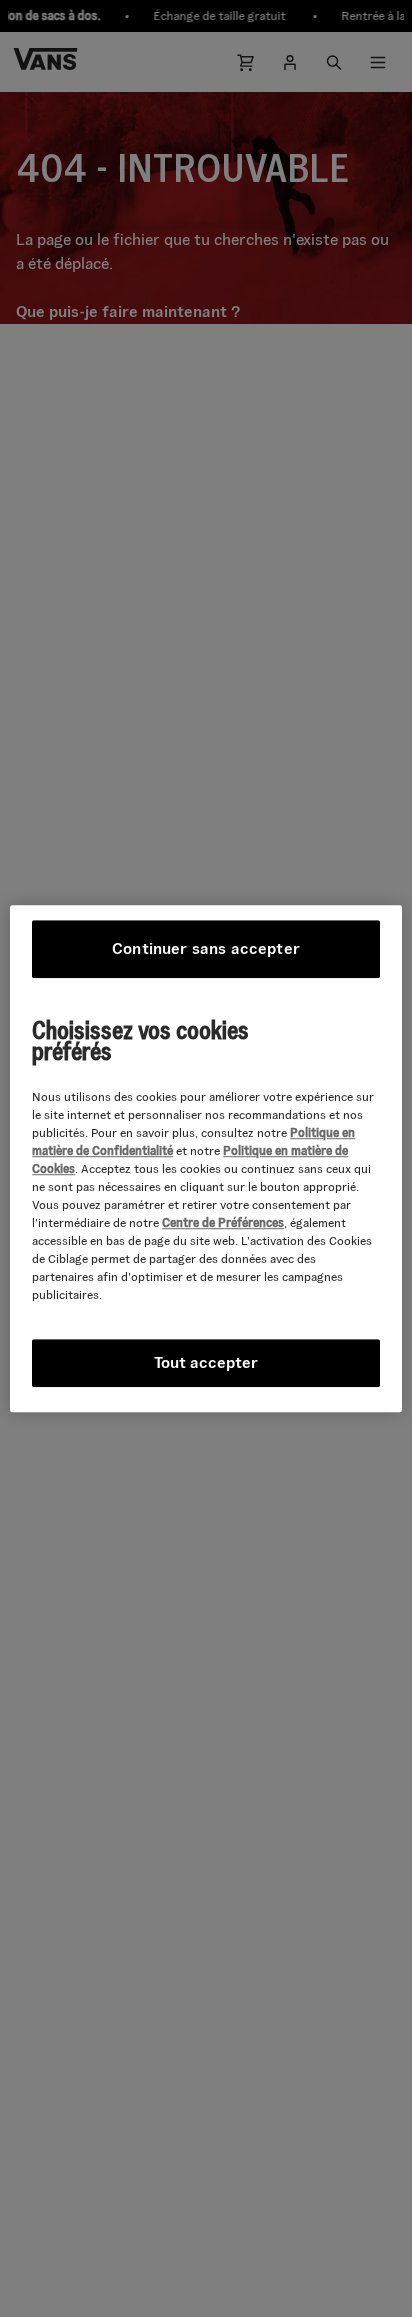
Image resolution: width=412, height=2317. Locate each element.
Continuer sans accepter (206, 948)
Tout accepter (206, 1362)
